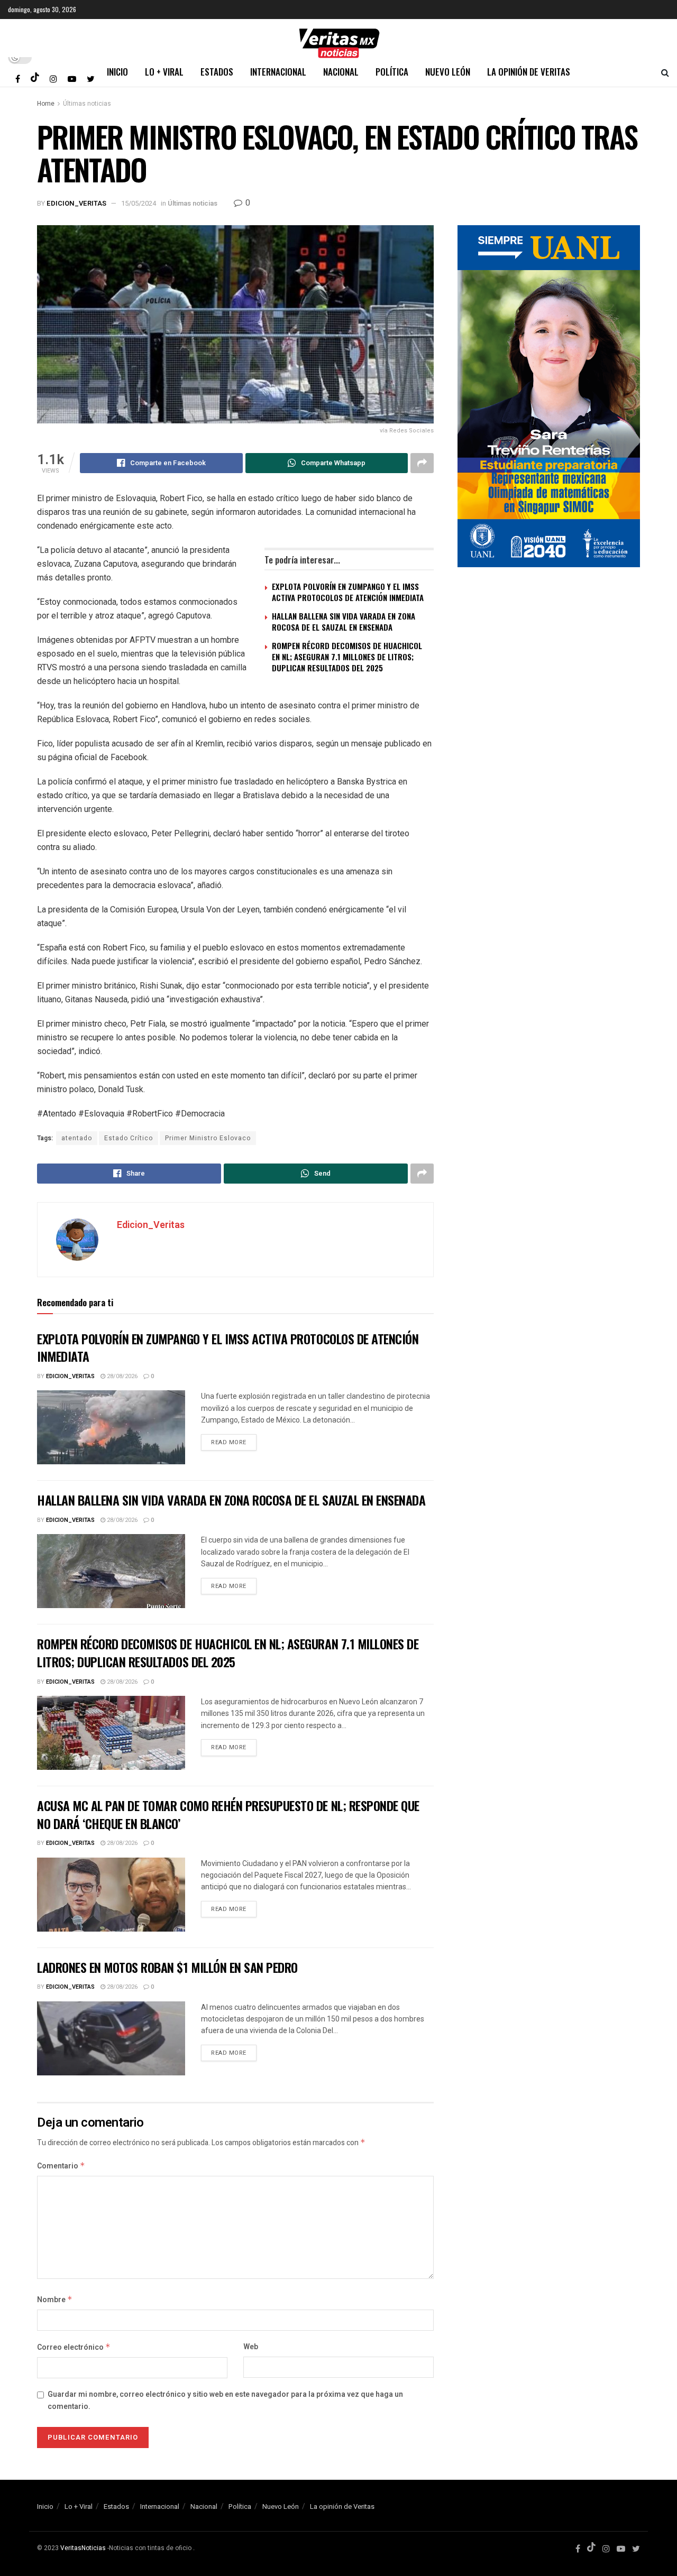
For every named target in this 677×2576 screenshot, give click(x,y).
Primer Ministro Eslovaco (208, 1138)
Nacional (341, 72)
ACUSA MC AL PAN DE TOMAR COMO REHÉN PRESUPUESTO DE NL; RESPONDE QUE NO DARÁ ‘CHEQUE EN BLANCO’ (228, 1814)
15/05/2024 (139, 203)
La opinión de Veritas (529, 72)
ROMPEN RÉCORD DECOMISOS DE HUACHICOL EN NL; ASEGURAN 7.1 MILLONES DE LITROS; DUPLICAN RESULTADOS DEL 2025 (347, 657)
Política (392, 72)
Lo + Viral (164, 72)
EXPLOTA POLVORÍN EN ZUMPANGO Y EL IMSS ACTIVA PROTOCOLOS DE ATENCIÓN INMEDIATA (348, 592)
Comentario (61, 2166)
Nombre (55, 2300)
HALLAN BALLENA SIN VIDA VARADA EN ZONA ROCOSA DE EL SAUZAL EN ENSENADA (344, 621)
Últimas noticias (87, 104)
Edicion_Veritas (76, 203)
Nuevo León (448, 72)
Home (46, 104)
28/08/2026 (121, 1376)
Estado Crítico (129, 1138)
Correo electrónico (74, 2347)
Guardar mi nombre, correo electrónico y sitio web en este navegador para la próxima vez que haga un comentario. (225, 2400)
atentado (77, 1138)
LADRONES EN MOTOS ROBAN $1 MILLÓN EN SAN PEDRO (167, 1967)
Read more (229, 1442)
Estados (217, 72)
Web (251, 2347)
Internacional (278, 72)
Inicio (117, 72)
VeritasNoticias (83, 2548)
